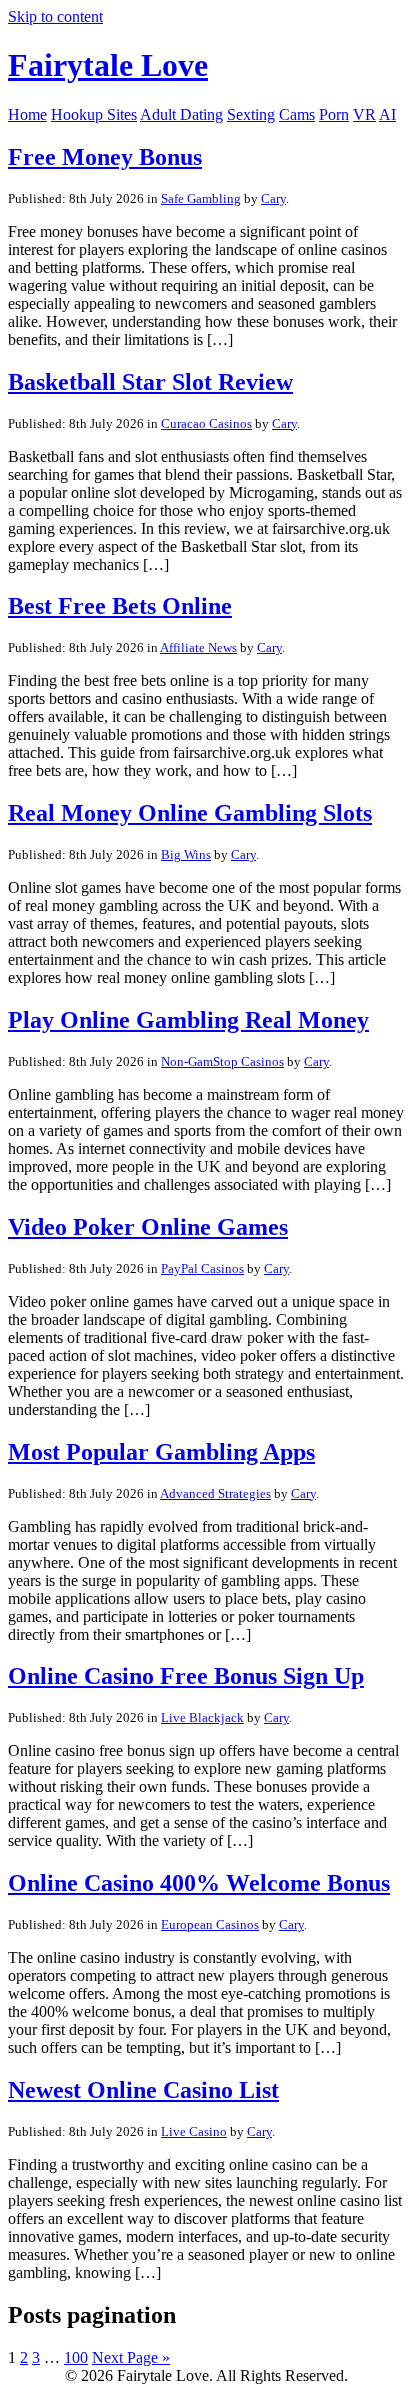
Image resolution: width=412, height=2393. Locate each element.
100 (76, 2357)
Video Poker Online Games (148, 1227)
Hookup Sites (94, 114)
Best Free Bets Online (120, 606)
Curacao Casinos (206, 423)
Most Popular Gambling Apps (161, 1452)
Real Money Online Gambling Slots (190, 813)
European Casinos (210, 1924)
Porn (334, 114)
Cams (297, 114)
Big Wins (186, 854)
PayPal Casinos (202, 1268)
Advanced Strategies (215, 1493)
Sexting (251, 114)
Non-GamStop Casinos (222, 1061)
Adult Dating (181, 114)
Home (27, 114)
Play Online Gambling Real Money (188, 1020)
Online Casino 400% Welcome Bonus (199, 1883)
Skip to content (55, 16)
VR (364, 114)
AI (387, 114)
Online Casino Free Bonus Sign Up (186, 1676)
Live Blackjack (202, 1717)
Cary (273, 198)
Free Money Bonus (105, 157)
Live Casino (194, 2131)
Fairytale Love (108, 65)
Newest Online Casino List (143, 2090)
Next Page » (131, 2357)
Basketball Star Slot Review (150, 382)
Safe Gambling (201, 198)
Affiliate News (198, 647)
